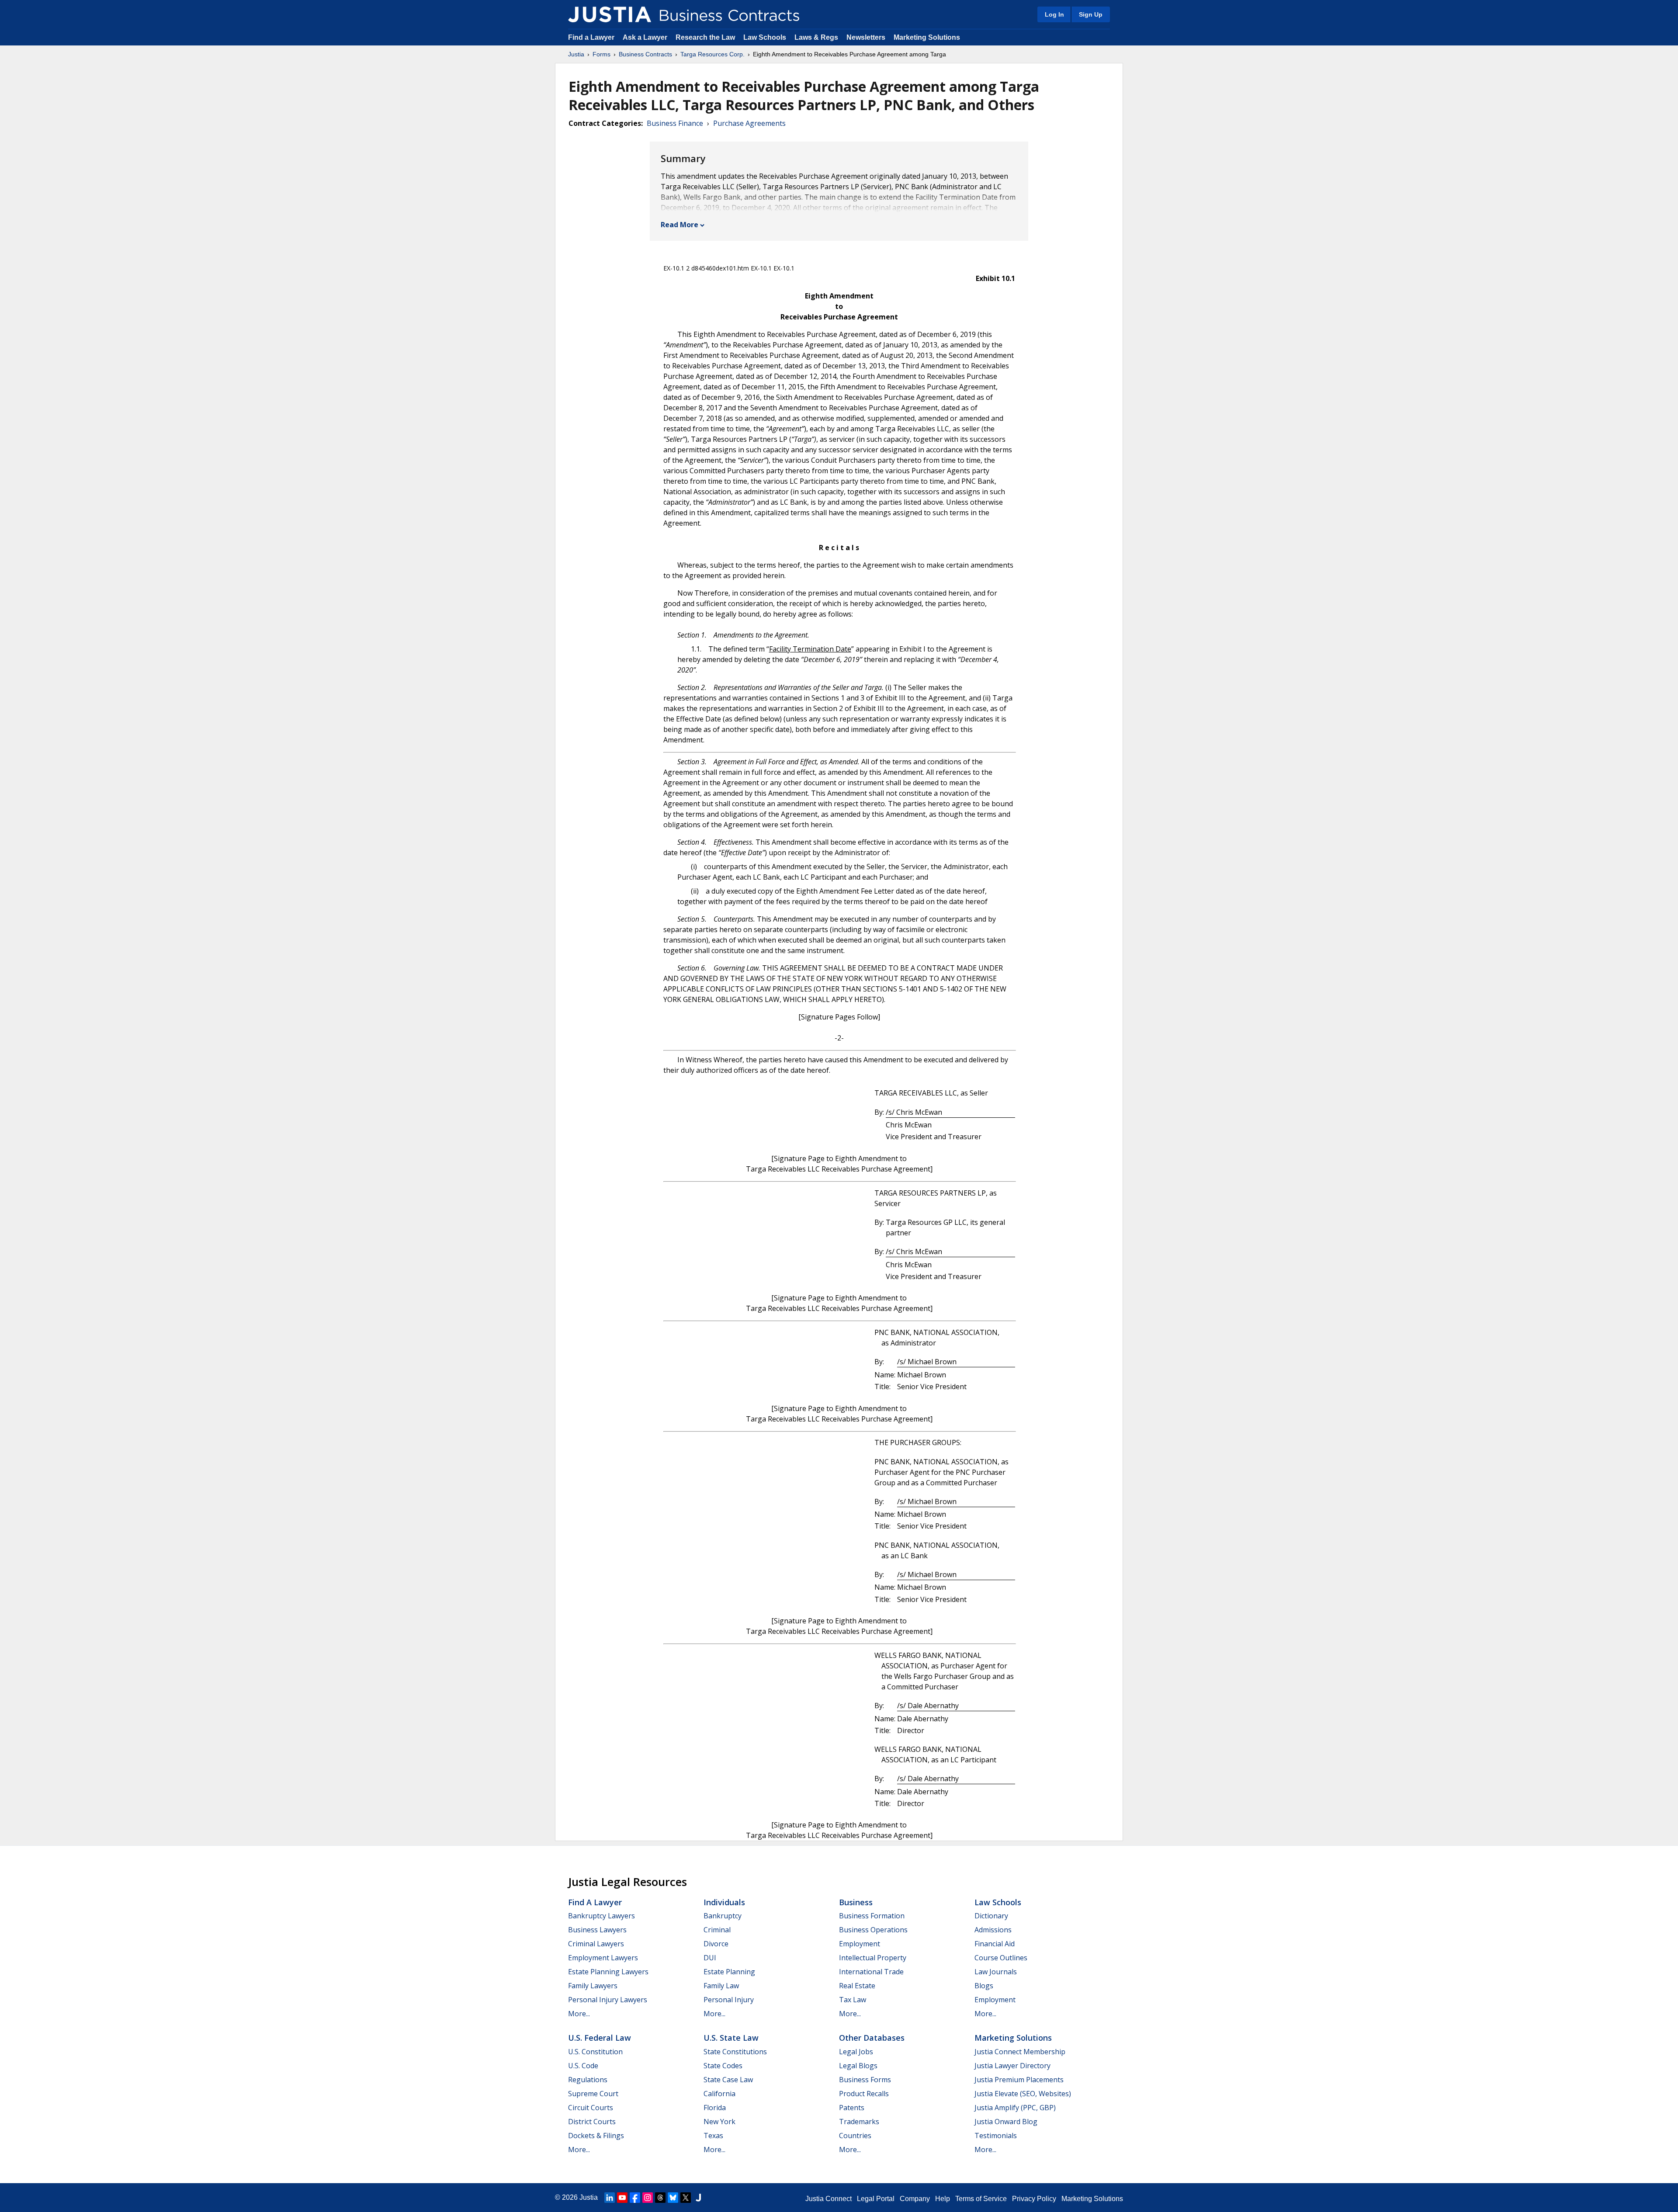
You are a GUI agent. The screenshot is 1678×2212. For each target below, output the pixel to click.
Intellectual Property (873, 1958)
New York (719, 2122)
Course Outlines (1001, 1958)
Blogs (984, 1986)
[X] (686, 2198)
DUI (710, 1958)
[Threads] (660, 2198)
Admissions (993, 1930)
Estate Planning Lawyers (608, 1972)
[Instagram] (648, 2198)
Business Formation (872, 1916)
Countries (855, 2136)
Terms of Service (981, 2199)
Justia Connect (829, 2199)
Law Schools (765, 37)
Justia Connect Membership (1020, 2052)
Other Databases (872, 2038)
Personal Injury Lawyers (608, 2000)
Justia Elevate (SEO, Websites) (1023, 2094)
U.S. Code (583, 2066)
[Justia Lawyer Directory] (698, 2198)
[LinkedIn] (610, 2198)
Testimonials (996, 2136)
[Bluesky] (673, 2198)
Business (856, 1902)
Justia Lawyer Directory (1012, 2066)
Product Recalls (864, 2094)
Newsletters (866, 37)
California (719, 2094)
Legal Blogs (858, 2066)
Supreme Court (593, 2094)
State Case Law (728, 2080)
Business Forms (865, 2080)
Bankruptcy (723, 1916)
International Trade (871, 1972)
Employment (860, 1944)
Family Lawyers (593, 1986)
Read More (680, 225)
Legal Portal (876, 2199)
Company (915, 2199)
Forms (602, 54)
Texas (713, 2136)
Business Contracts (645, 54)
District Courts (592, 2122)
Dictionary (991, 1916)
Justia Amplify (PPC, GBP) (1015, 2108)
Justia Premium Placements (1019, 2080)
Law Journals (996, 1972)
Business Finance (675, 123)
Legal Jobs (856, 2052)
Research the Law (705, 37)
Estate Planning (729, 1972)
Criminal (717, 1930)
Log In (1054, 14)
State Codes (723, 2066)
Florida (715, 2108)
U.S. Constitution (595, 2052)
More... (579, 2014)
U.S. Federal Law (600, 2038)
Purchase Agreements (749, 123)
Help (943, 2199)
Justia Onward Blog (1006, 2122)
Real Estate (857, 1986)
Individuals (724, 1902)
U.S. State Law (731, 2038)
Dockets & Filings (596, 2136)
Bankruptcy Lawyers (602, 1916)
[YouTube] (622, 2198)
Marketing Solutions (927, 37)
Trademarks (859, 2122)
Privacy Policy (1034, 2199)
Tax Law (853, 2000)
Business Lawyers (597, 1930)
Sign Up (1091, 14)
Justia (576, 54)
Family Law (721, 1986)
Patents (852, 2108)
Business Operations (873, 1930)
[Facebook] (635, 2198)
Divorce (716, 1944)
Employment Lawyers (603, 1958)
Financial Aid (995, 1944)
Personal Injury (729, 2000)
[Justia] (610, 14)
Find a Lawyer (591, 37)
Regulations (588, 2080)
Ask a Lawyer (646, 37)
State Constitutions (735, 2052)
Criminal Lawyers (596, 1944)
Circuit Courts (591, 2108)
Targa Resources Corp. (712, 54)
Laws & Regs (816, 37)
